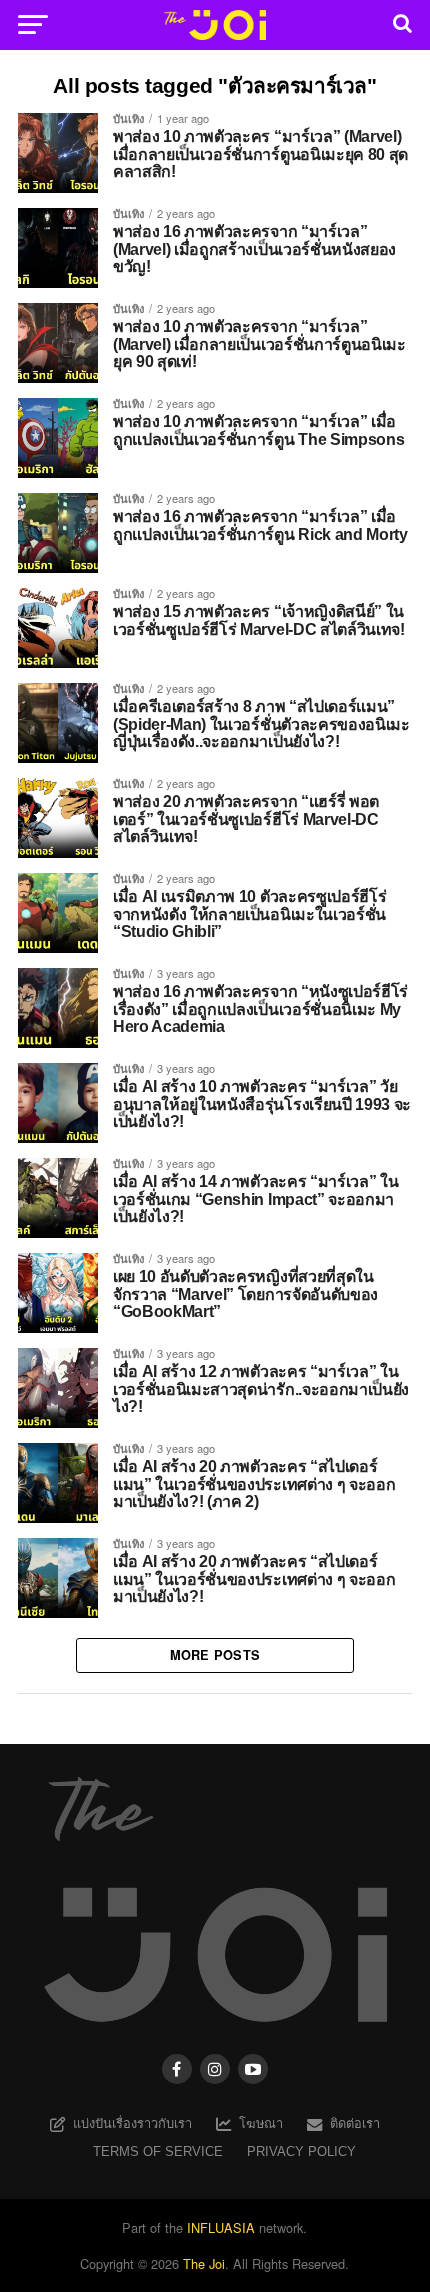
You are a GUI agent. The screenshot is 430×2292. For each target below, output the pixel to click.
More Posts (215, 1655)
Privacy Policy (301, 2151)
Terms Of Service (158, 2151)
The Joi (204, 2263)
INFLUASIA (221, 2227)
